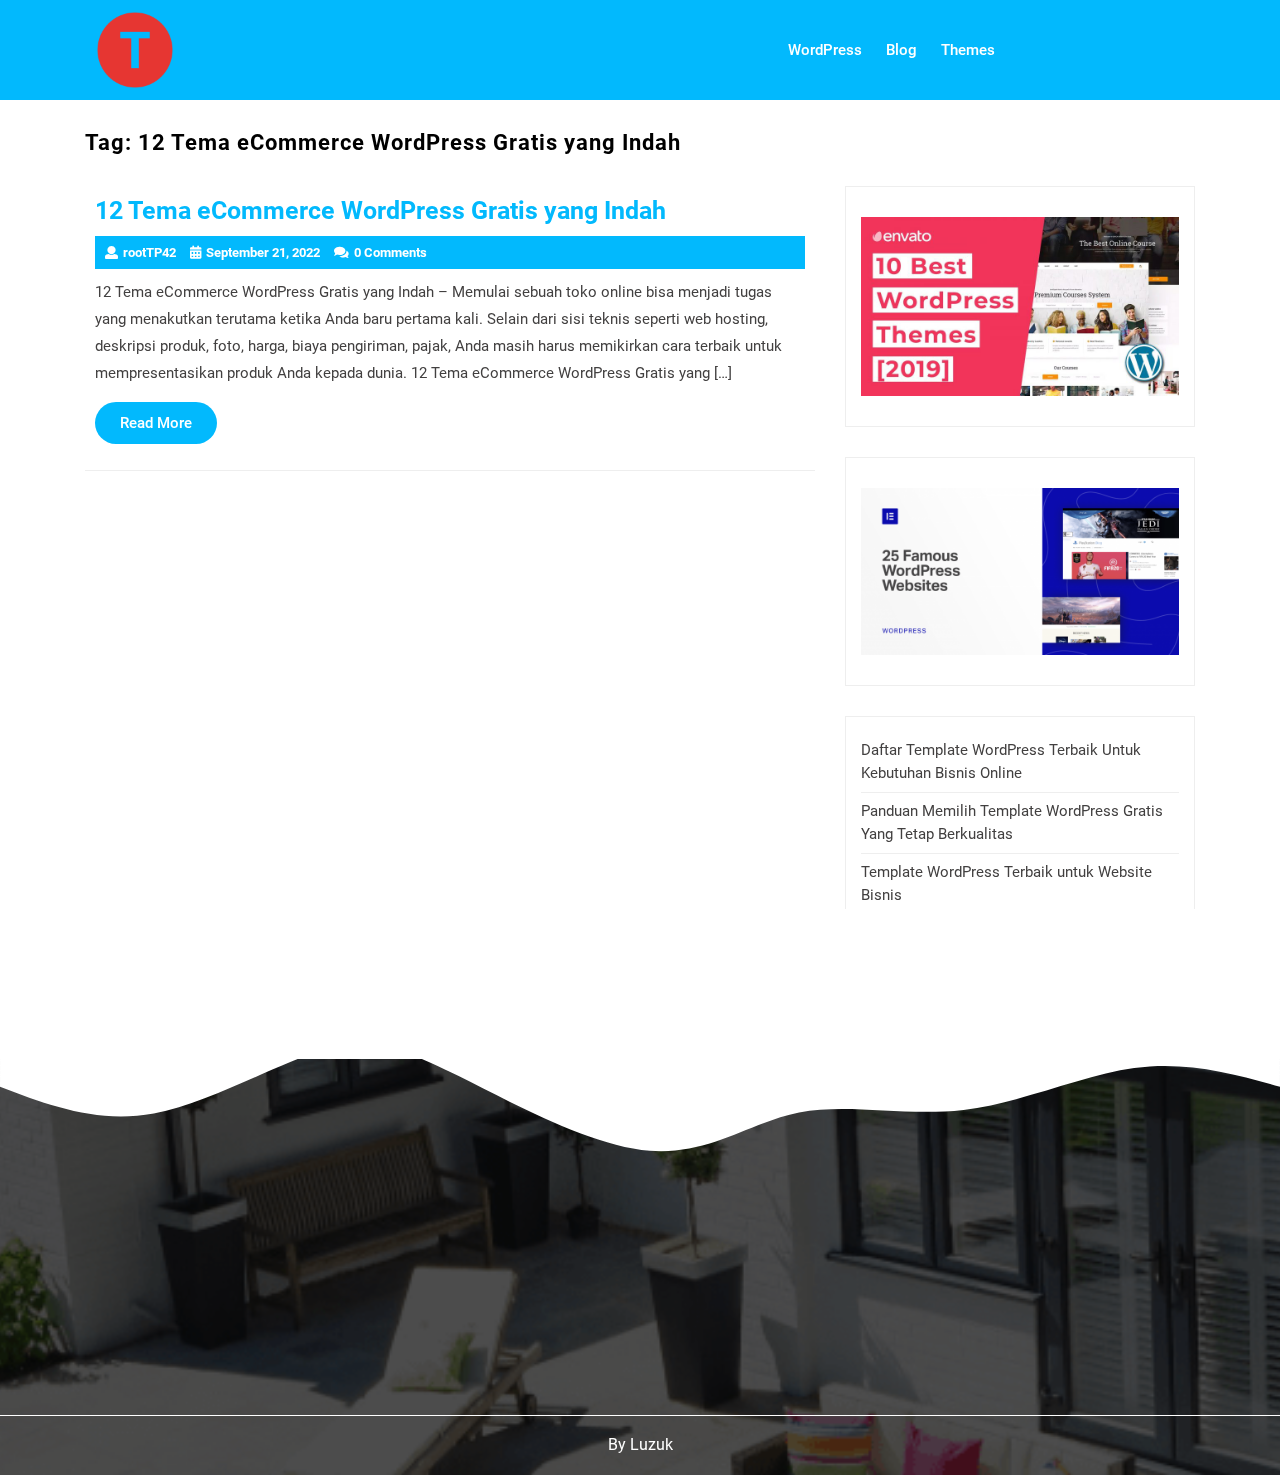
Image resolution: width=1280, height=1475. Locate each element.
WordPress (825, 50)
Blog (901, 50)
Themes (968, 50)
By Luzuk (640, 1444)
